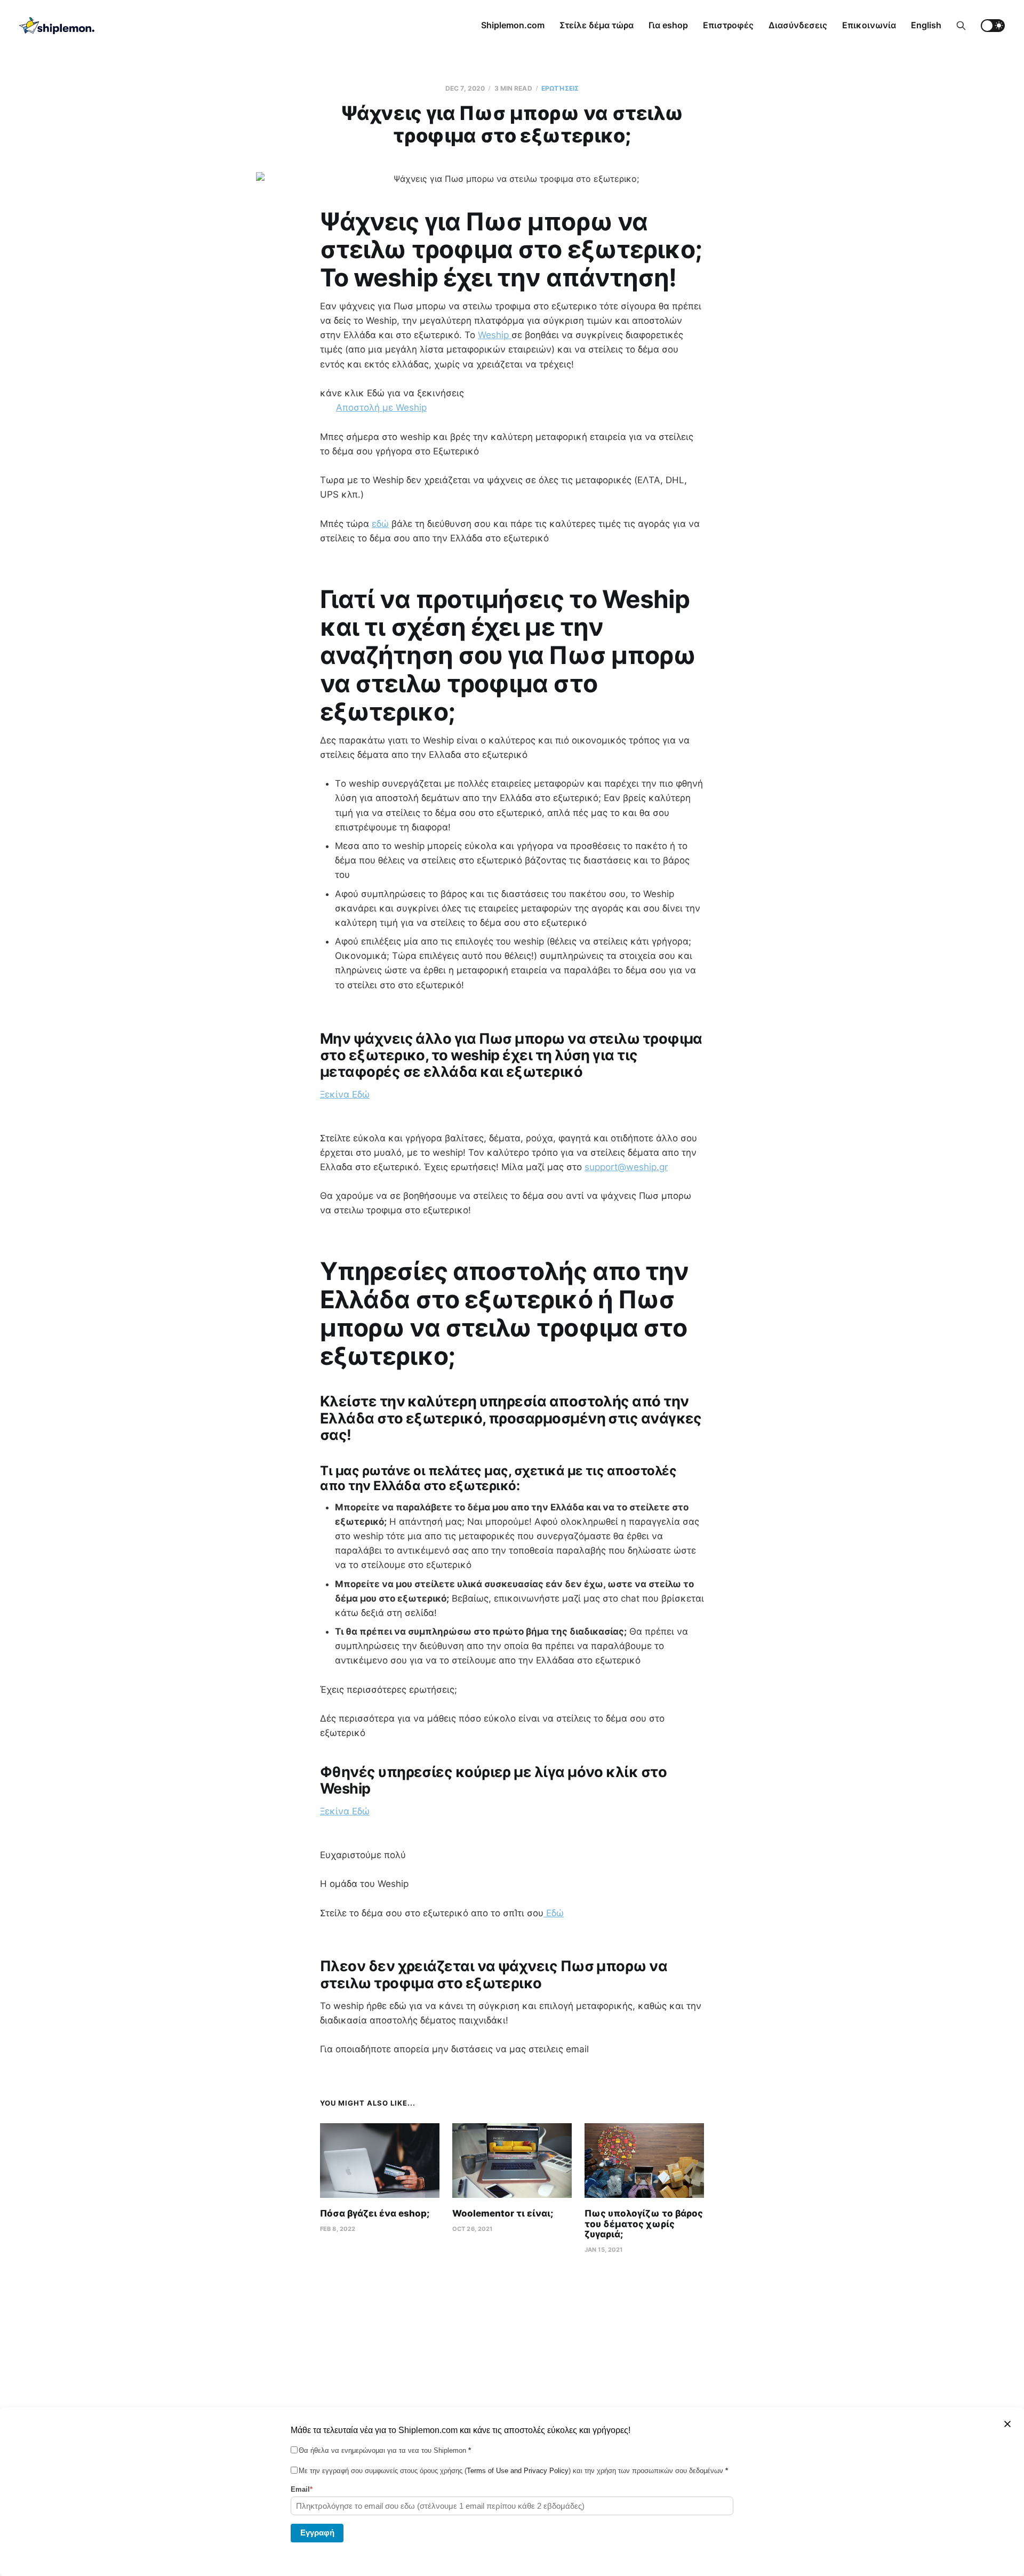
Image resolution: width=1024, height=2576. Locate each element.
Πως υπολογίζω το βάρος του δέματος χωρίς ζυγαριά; (644, 2224)
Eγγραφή (317, 2532)
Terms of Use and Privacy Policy (518, 2471)
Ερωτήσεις (560, 88)
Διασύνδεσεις (798, 25)
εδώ (380, 524)
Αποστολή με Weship (381, 407)
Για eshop (668, 25)
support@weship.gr (626, 1167)
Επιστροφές (728, 25)
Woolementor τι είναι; (503, 2213)
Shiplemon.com (513, 25)
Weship (495, 335)
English (926, 25)
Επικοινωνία (869, 25)
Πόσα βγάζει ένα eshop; (375, 2213)
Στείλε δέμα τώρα (597, 25)
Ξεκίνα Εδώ (345, 1094)
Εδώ (554, 1913)
